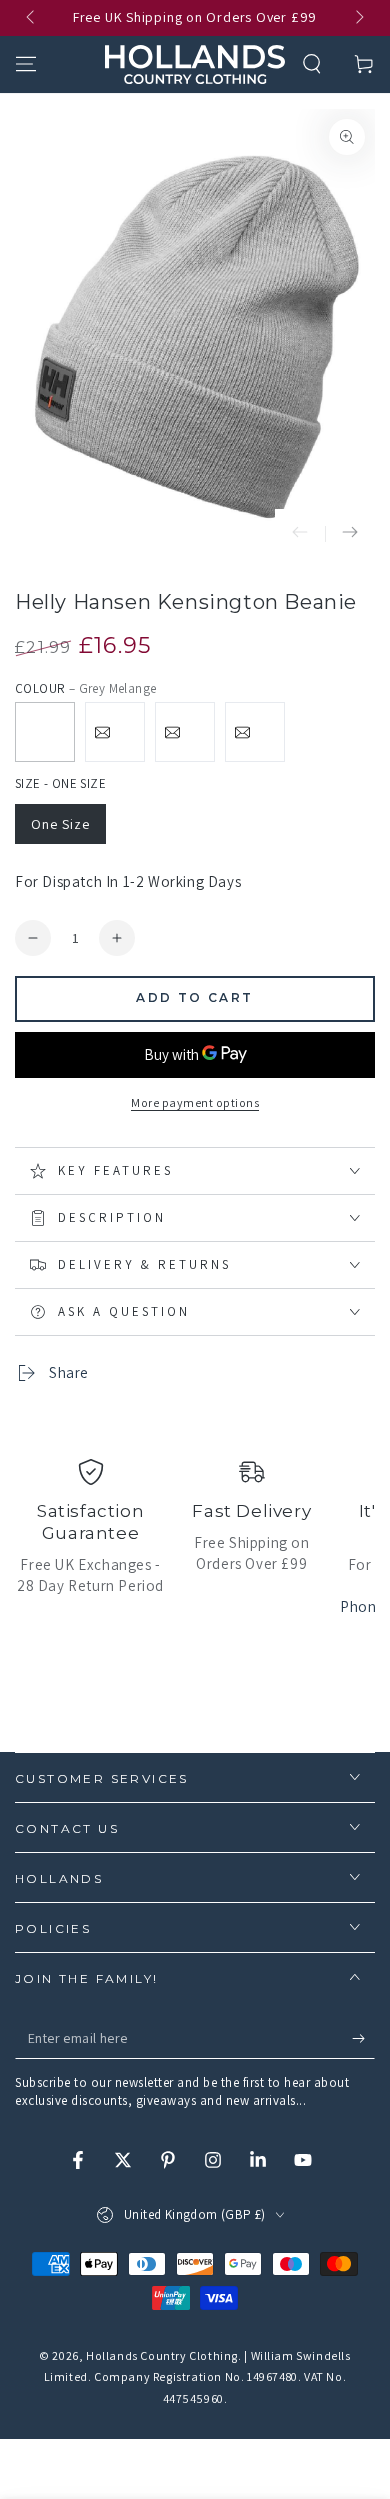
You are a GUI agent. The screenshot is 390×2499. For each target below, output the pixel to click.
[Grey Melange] (45, 732)
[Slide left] (32, 18)
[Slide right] (358, 18)
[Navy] (115, 732)
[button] (312, 64)
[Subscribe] (363, 2039)
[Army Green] (185, 732)
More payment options (195, 1102)
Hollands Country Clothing (162, 2355)
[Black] (255, 732)
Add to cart (194, 997)
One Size (60, 824)
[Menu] (26, 64)
